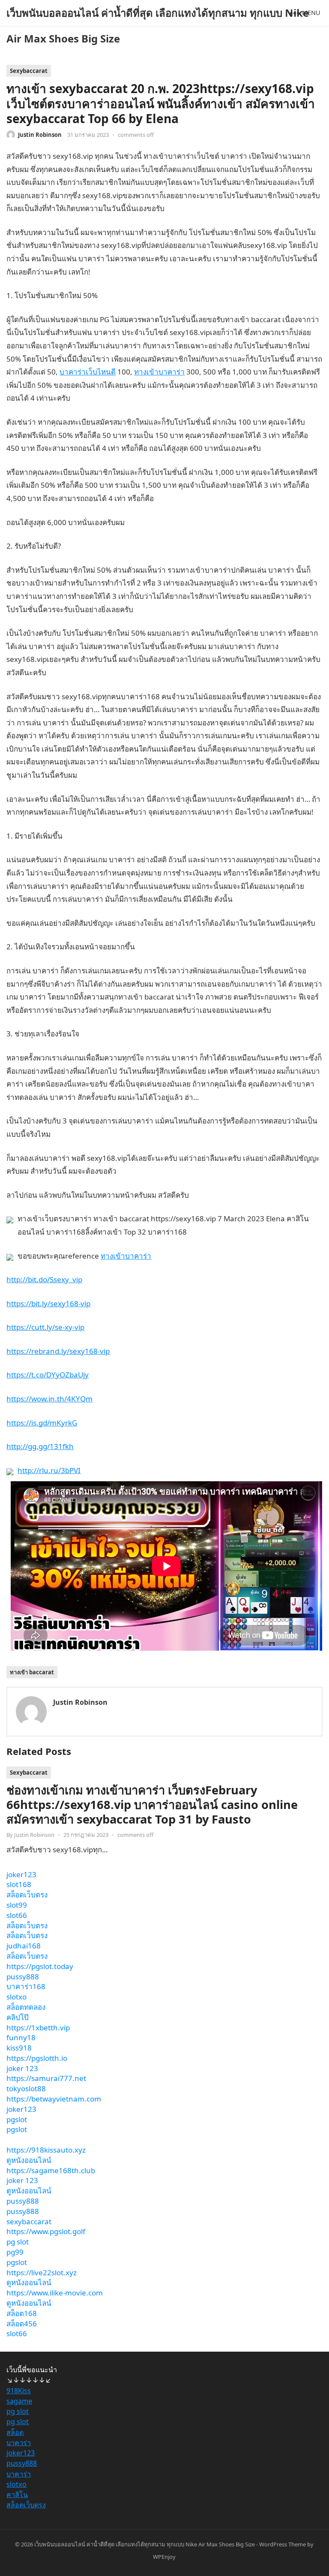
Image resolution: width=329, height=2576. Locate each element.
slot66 (17, 1915)
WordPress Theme (283, 2544)
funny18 (21, 2037)
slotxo (16, 1997)
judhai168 (24, 1946)
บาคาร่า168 (26, 1986)
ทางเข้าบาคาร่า (159, 372)
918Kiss (19, 2391)
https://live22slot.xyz (42, 2272)
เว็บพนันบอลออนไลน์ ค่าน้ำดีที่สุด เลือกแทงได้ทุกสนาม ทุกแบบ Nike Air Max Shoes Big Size (158, 26)
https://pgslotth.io (37, 2058)
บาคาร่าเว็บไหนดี (88, 372)
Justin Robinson (40, 135)
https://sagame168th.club (51, 2170)
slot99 (17, 1905)
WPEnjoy (164, 2557)
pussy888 (23, 1977)
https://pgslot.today (40, 1966)
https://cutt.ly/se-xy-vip (45, 1327)
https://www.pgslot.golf (46, 2231)
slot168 (19, 1884)
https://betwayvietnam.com (54, 2099)
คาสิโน (17, 2494)
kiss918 (19, 2048)
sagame (19, 2401)
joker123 (21, 1874)
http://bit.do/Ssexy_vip (44, 1279)
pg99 (15, 2252)
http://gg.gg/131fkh (40, 1446)
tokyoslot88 (26, 2088)
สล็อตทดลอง (26, 2007)
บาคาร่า (19, 2443)
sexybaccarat (29, 2221)
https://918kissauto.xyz (46, 2150)
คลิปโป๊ (18, 2017)
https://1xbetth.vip (38, 2028)
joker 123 (22, 2068)
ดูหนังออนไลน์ (29, 2160)
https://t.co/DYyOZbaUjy (48, 1375)
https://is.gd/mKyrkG (42, 1423)
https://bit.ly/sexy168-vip (48, 1303)
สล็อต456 (22, 2324)
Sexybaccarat (29, 71)
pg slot (18, 2242)
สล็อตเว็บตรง (27, 1895)
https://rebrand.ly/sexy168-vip (58, 1351)
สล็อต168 (22, 2313)
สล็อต (15, 2432)
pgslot (17, 2119)
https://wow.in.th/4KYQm (49, 1399)
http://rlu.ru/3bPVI (49, 1470)
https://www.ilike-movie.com (55, 2293)
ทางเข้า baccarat (32, 1672)
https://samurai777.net (46, 2078)
